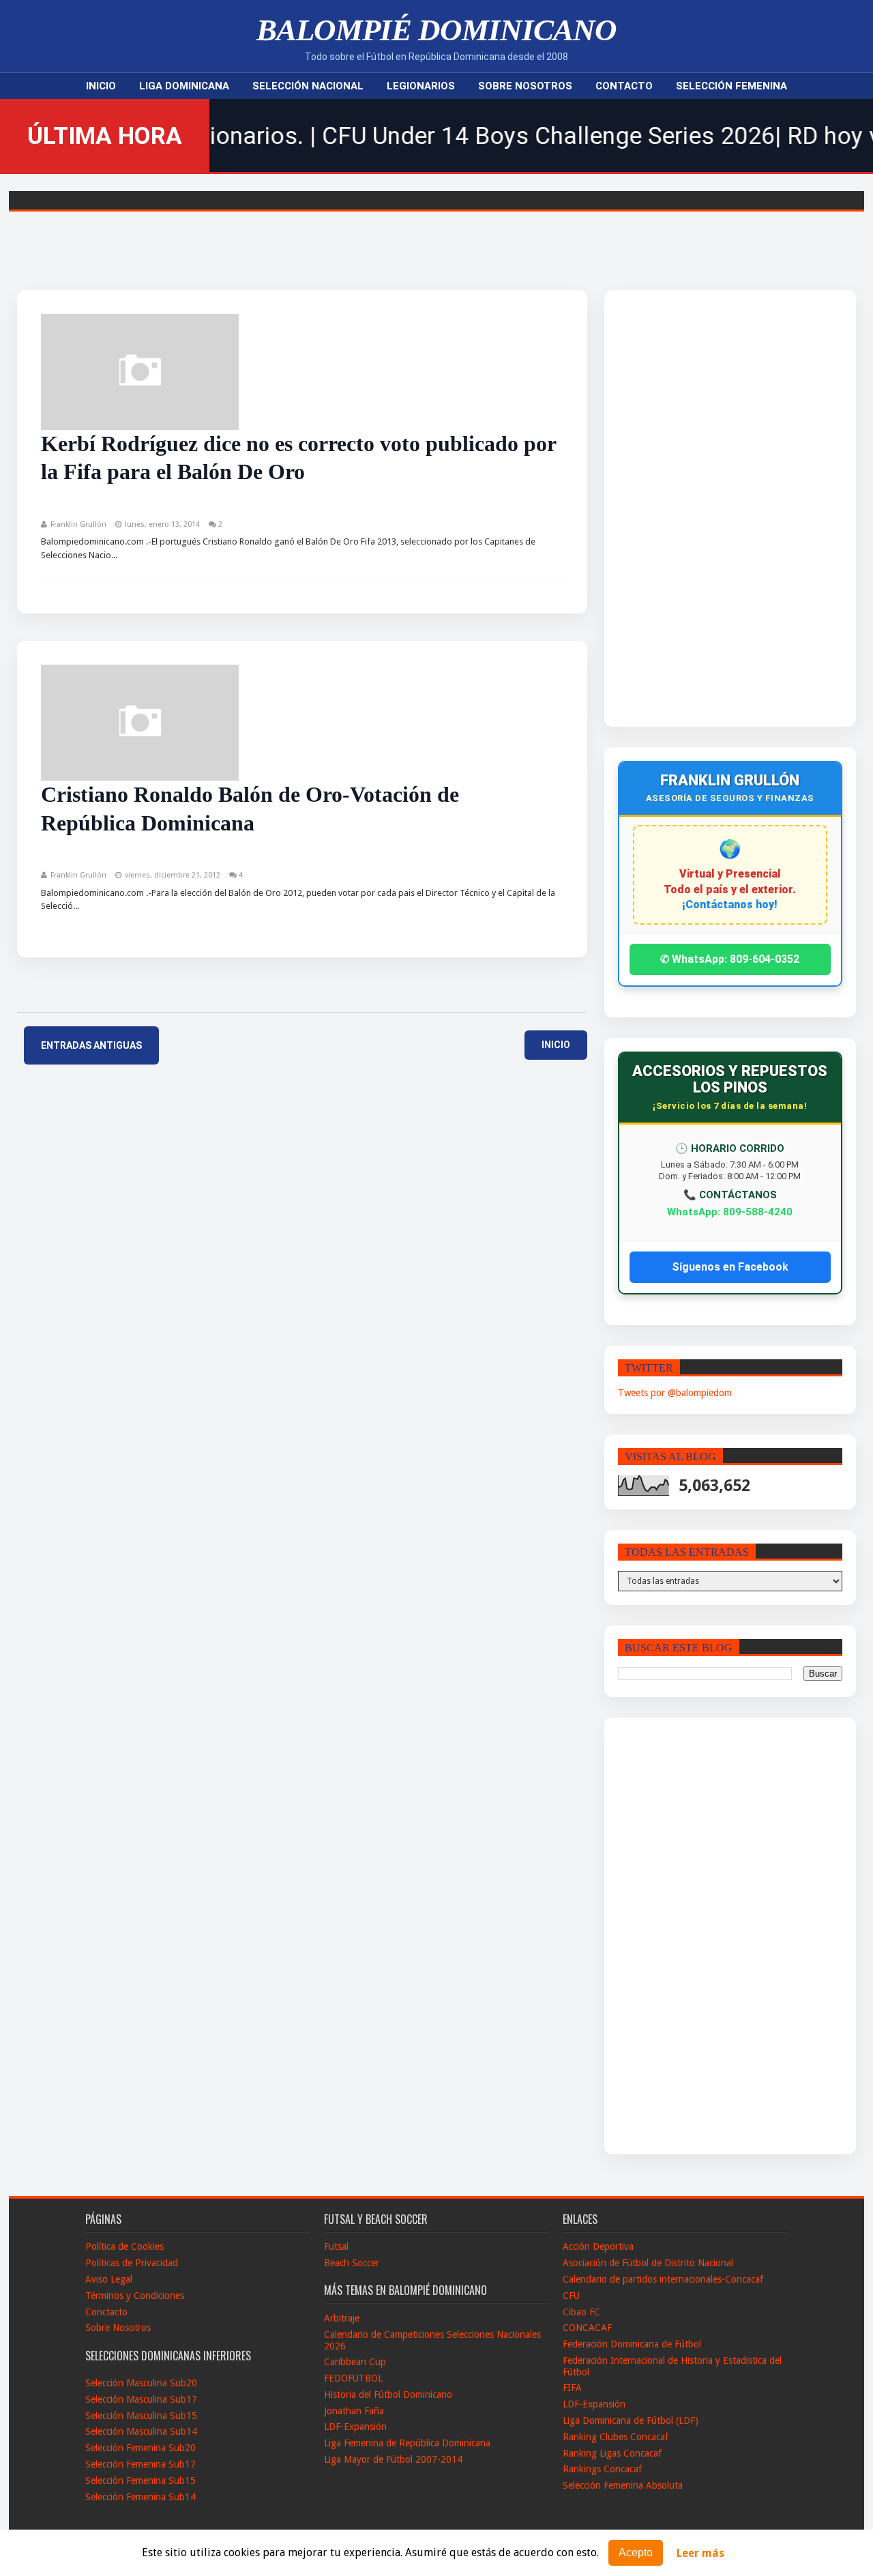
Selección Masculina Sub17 (141, 2399)
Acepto (636, 2552)
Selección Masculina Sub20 (141, 2383)
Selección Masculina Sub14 (141, 2431)
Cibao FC (581, 2312)
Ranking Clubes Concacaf (616, 2437)
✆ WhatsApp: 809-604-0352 (730, 959)
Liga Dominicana (184, 86)
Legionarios (421, 86)
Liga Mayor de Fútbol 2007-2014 (393, 2459)
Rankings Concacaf (602, 2469)
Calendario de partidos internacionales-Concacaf (663, 2279)
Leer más (700, 2553)
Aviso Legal (109, 2279)
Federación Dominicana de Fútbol (632, 2344)
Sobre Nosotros (525, 86)
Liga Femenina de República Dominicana (407, 2443)
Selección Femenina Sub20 (140, 2448)
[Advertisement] (702, 508)
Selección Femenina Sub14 (140, 2497)
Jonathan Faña (354, 2411)
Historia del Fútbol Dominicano (388, 2394)
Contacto (624, 86)
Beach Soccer (352, 2263)
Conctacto (106, 2312)
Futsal (336, 2246)
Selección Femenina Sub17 (140, 2464)
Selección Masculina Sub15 (141, 2416)
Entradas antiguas (91, 1045)
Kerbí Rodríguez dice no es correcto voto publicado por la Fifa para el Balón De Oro (298, 458)
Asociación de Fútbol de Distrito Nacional (648, 2263)
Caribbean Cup (355, 2362)
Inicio (101, 86)
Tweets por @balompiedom (675, 1393)
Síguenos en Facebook (730, 1267)
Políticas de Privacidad (132, 2263)
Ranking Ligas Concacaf (612, 2453)
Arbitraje (342, 2318)
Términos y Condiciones (135, 2296)
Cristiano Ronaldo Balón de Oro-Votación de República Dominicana (250, 809)
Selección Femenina (731, 86)
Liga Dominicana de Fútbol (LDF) (631, 2420)
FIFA (572, 2388)
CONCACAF (587, 2328)
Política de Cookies (124, 2246)
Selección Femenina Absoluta (623, 2485)
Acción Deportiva (598, 2246)
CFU (571, 2296)
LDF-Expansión (355, 2427)
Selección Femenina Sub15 (140, 2480)
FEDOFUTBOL (353, 2378)
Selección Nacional (308, 86)
